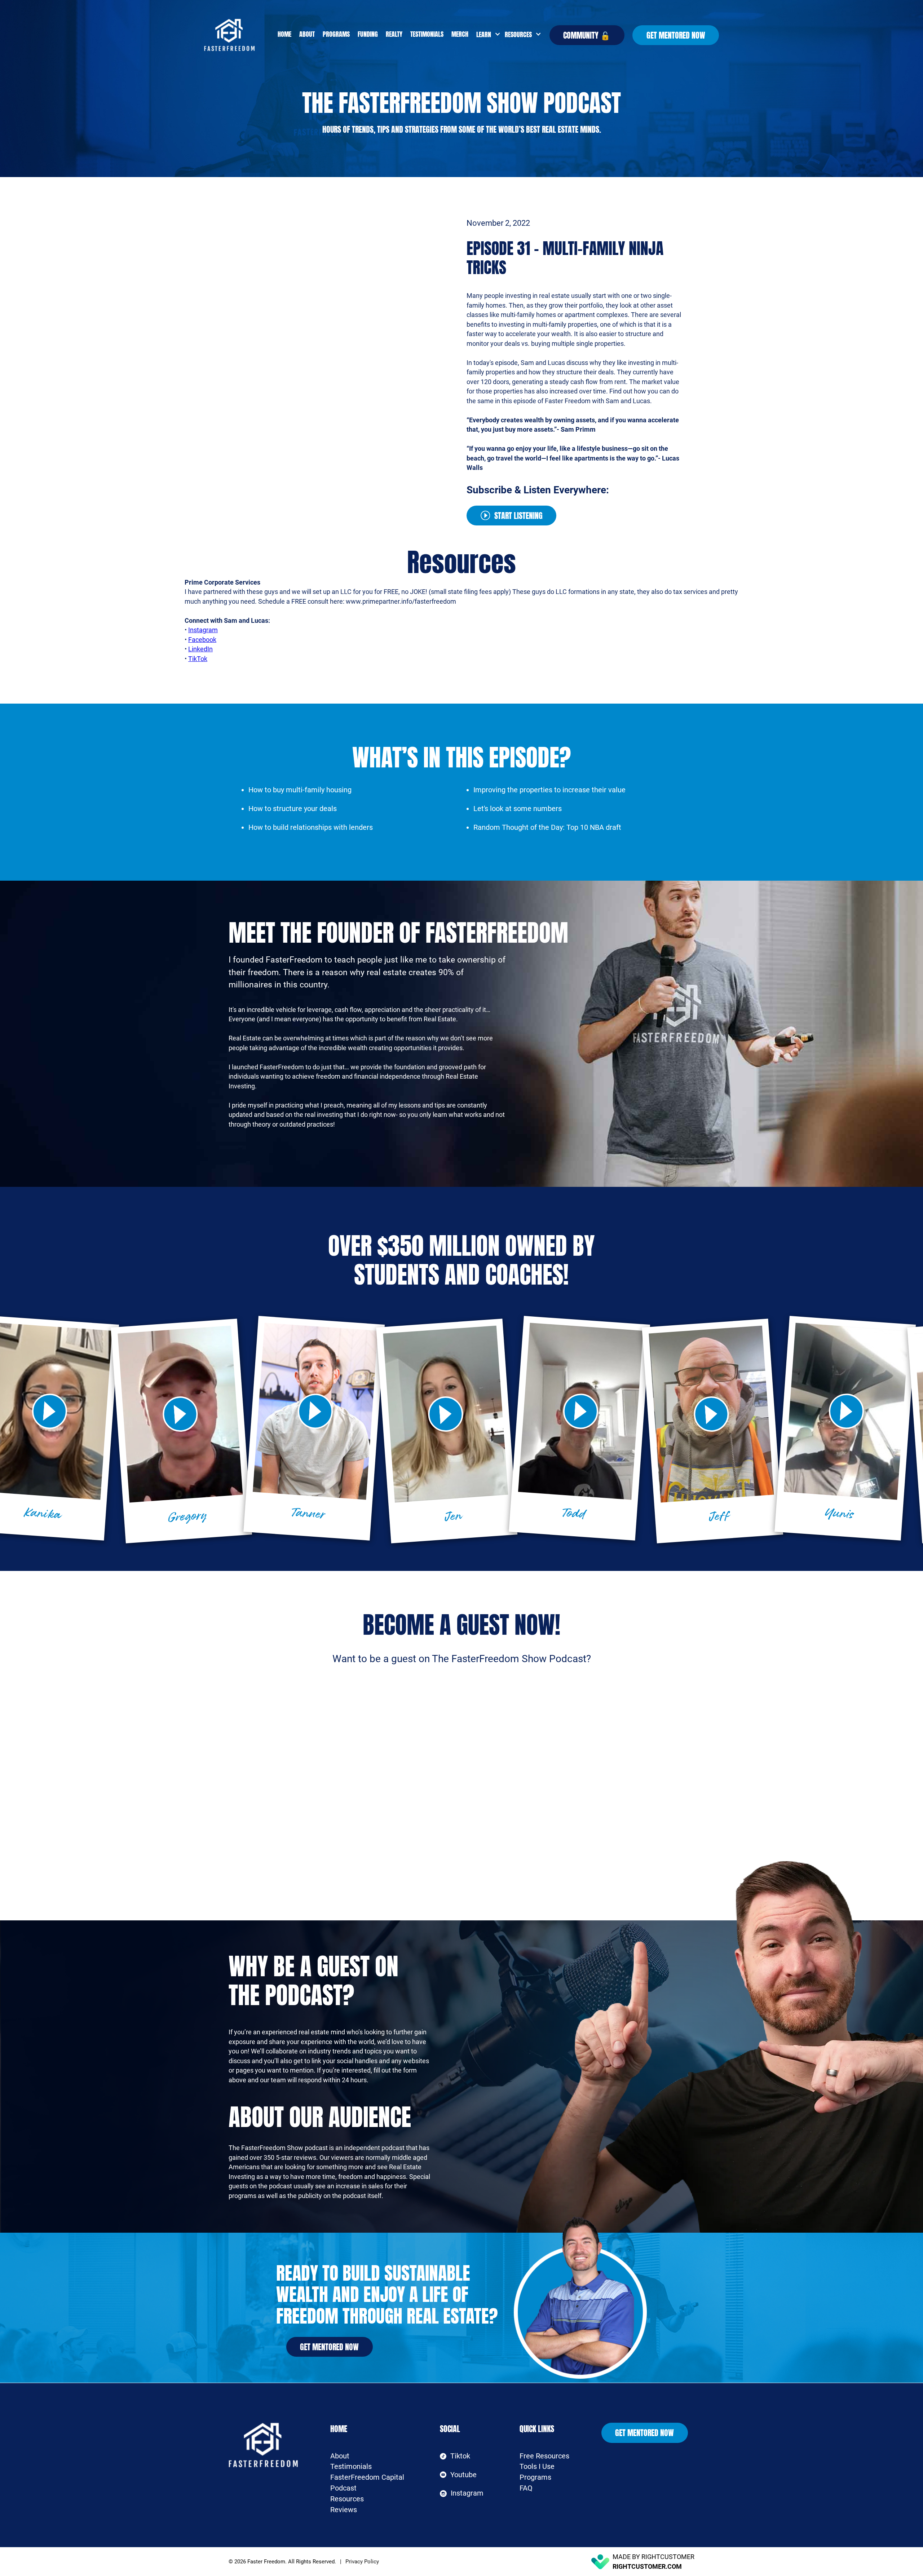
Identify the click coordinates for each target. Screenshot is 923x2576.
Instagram (203, 630)
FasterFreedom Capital (367, 2477)
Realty (394, 34)
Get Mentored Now (676, 35)
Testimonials (427, 34)
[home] (239, 35)
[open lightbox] (180, 1414)
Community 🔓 (587, 35)
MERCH (460, 34)
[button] (487, 35)
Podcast (343, 2488)
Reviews (344, 2510)
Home (284, 34)
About (307, 34)
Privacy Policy (362, 2562)
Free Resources (544, 2456)
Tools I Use (537, 2467)
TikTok (198, 659)
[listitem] (181, 1431)
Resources (347, 2499)
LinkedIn (200, 649)
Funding (368, 34)
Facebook (202, 640)
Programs (336, 34)
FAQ (526, 2488)
